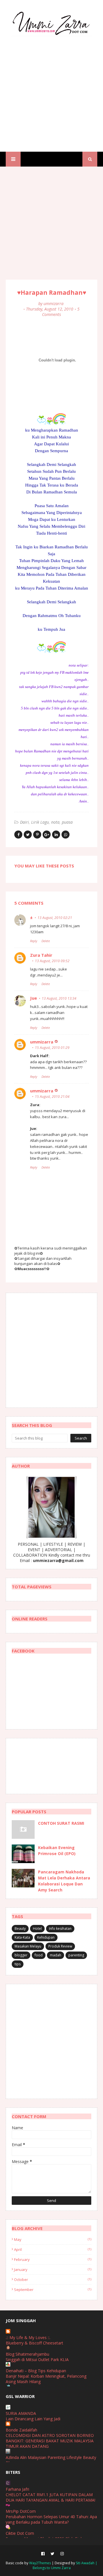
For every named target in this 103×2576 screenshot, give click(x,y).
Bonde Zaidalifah (21, 2430)
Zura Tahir (41, 955)
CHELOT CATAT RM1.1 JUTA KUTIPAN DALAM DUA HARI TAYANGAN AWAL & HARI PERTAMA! (50, 2497)
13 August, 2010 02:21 (55, 918)
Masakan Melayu (28, 1946)
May (53, 2239)
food (39, 1955)
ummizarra (54, 304)
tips (18, 1964)
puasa (67, 822)
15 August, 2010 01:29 (52, 1048)
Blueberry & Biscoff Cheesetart (34, 2343)
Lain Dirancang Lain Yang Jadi (33, 2419)
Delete (46, 941)
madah (56, 1955)
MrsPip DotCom (21, 2511)
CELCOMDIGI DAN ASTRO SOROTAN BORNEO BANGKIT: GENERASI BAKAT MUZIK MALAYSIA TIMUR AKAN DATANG (50, 2441)
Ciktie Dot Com (20, 2533)
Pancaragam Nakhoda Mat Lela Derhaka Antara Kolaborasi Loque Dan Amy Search (64, 1881)
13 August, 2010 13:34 (59, 998)
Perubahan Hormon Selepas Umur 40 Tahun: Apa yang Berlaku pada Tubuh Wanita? (51, 2519)
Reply (34, 941)
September (53, 2290)
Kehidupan (46, 1937)
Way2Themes (40, 2563)
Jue (33, 998)
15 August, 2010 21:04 (52, 1097)
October (53, 2280)
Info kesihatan (60, 1928)
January (53, 2269)
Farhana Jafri (17, 2489)
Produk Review (60, 1946)
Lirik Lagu (40, 822)
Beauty (20, 1928)
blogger (21, 1955)
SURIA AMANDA (21, 2413)
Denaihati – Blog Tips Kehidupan (36, 2371)
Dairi (24, 822)
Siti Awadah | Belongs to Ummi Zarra (65, 2565)
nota (55, 822)
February (53, 2259)
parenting (76, 1955)
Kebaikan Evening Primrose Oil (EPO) (57, 1851)
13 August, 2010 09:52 (52, 961)
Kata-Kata (22, 1937)
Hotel (37, 1928)
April (53, 2249)
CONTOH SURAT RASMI (61, 1823)
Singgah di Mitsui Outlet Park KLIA (37, 2359)
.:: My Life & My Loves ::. (28, 2337)
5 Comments (61, 312)
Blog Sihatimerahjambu (27, 2354)
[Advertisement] (51, 89)
